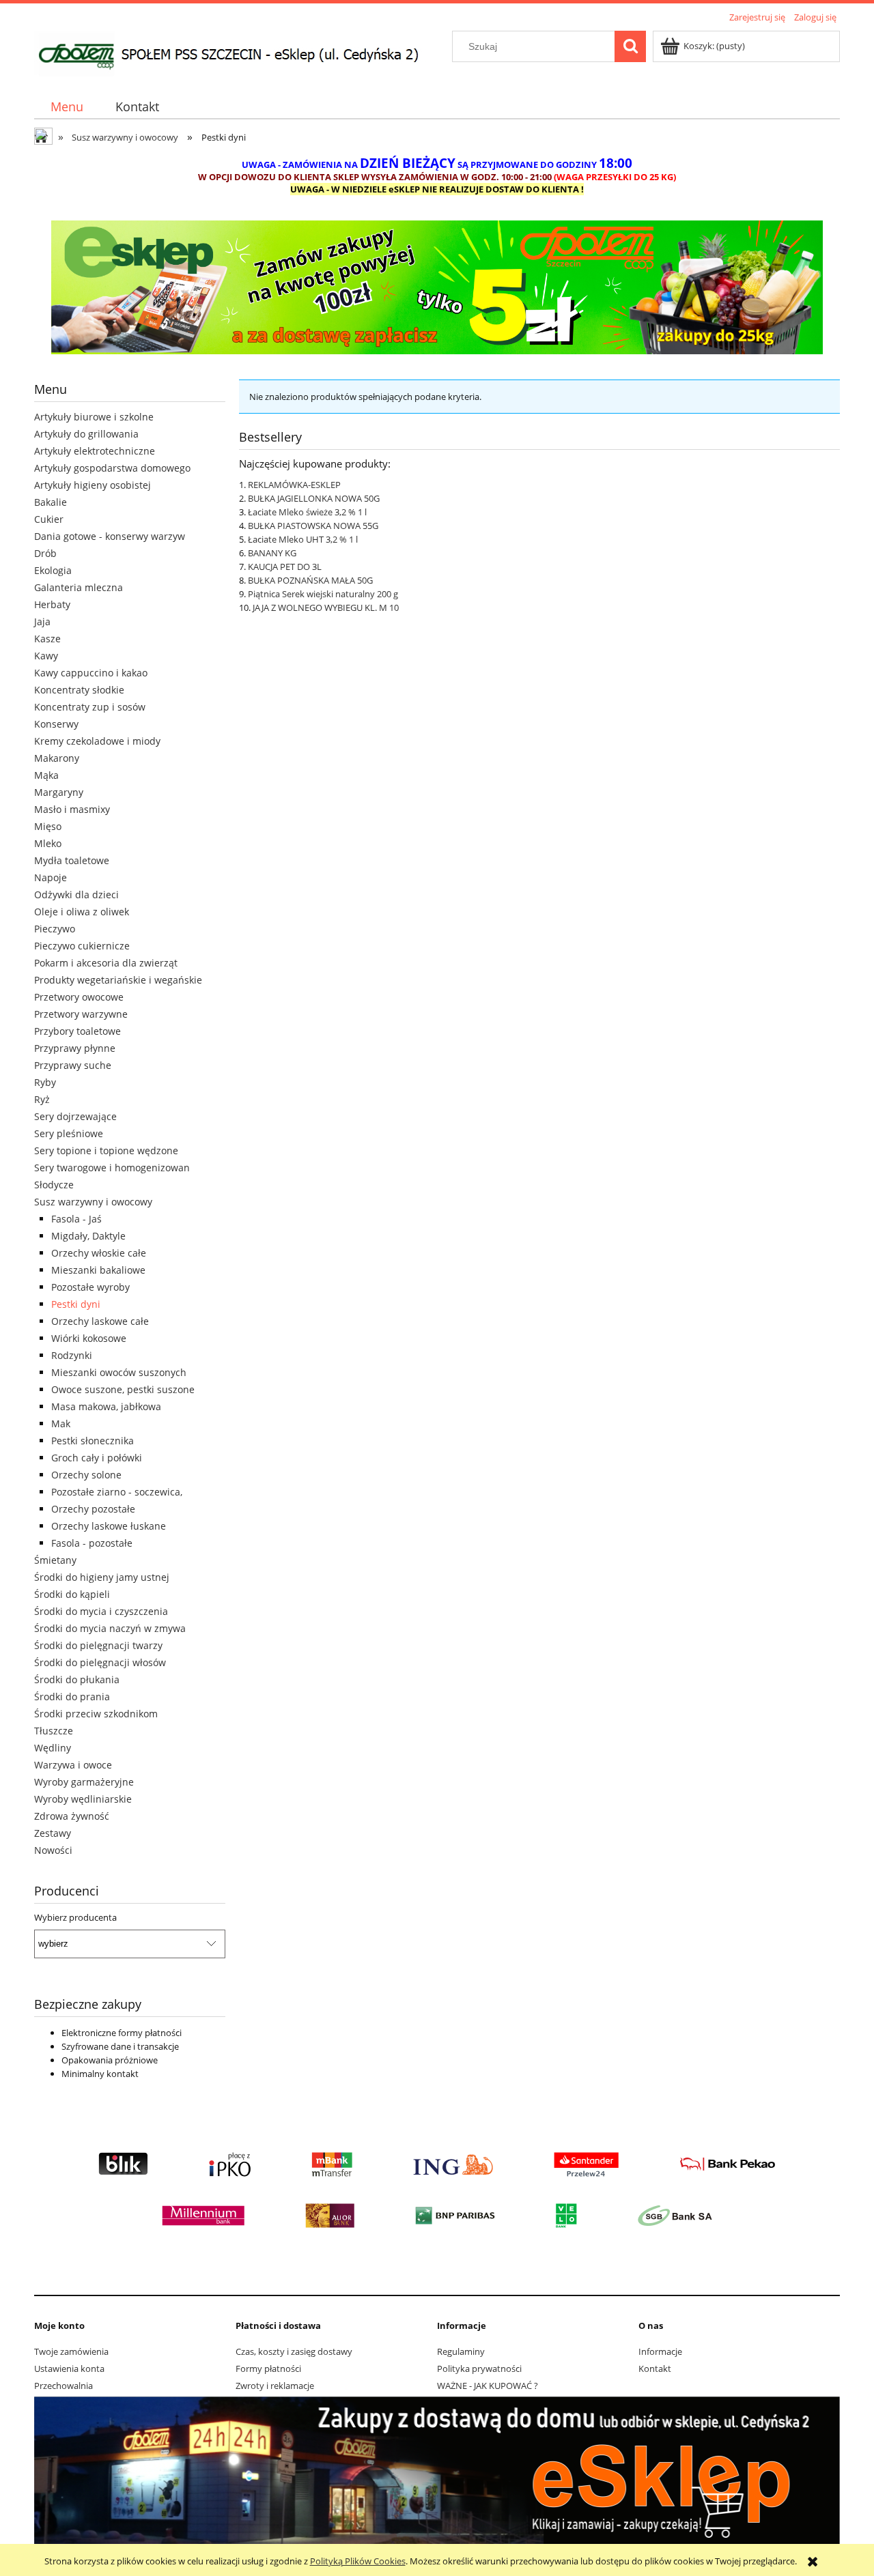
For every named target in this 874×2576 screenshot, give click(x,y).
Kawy (46, 656)
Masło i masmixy (72, 809)
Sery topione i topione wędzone (106, 1150)
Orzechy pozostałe (93, 1509)
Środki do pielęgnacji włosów (100, 1662)
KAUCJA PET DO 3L (285, 567)
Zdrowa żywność (72, 1816)
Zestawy (53, 1833)
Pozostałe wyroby (90, 1287)
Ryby (45, 1082)
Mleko (48, 843)
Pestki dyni (76, 1304)
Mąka (46, 775)
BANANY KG (272, 553)
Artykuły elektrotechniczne (95, 451)
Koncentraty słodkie (79, 690)
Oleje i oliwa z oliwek (82, 912)
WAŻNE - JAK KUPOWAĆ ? (488, 2386)
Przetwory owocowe (79, 997)
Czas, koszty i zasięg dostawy (294, 2351)
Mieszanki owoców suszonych (119, 1372)
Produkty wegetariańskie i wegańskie (118, 980)
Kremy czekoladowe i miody (97, 741)
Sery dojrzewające (75, 1116)
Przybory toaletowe (77, 1031)
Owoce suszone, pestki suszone (123, 1389)
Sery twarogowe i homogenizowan (112, 1168)
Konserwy (56, 724)
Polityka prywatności (479, 2369)
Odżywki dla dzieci (76, 895)
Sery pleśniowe (69, 1133)
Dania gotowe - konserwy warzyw (110, 536)
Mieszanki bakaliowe (98, 1270)
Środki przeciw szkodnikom (96, 1714)
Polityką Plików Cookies (358, 2561)
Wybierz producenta (75, 1917)
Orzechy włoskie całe (99, 1253)
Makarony (57, 758)
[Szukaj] (630, 46)
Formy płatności (268, 2369)
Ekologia (53, 570)
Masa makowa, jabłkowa (106, 1406)
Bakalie (51, 502)
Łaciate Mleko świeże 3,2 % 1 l (307, 512)
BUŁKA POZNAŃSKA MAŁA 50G (310, 580)
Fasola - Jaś (76, 1219)
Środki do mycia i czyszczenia (101, 1611)
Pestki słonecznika (93, 1441)
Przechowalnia (64, 2386)
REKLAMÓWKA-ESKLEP (294, 485)
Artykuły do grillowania (86, 434)
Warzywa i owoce (73, 1765)
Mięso (48, 826)
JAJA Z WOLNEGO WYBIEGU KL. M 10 (326, 607)
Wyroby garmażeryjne (84, 1782)
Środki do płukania (77, 1679)
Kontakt (655, 2369)
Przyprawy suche (73, 1065)
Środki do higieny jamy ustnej (102, 1577)
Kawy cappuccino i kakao (91, 673)
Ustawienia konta (69, 2369)
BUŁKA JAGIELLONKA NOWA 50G (314, 498)
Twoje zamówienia (71, 2351)
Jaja (42, 621)
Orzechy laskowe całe (100, 1321)
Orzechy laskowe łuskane (109, 1526)
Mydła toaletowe (72, 860)
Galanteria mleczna (79, 587)
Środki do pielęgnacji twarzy (98, 1645)
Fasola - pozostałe (92, 1543)
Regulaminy (461, 2351)
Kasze (47, 639)
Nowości (53, 1850)
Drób (45, 553)
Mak (61, 1423)
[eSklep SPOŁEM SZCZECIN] (437, 287)
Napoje (51, 877)
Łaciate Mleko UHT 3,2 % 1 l (303, 539)
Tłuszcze (54, 1731)
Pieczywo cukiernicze (82, 946)
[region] (437, 287)
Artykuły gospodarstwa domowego (112, 468)
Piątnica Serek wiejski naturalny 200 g (323, 594)
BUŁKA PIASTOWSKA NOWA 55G (313, 526)
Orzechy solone (86, 1475)
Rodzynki (72, 1355)
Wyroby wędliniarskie (83, 1799)
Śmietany (55, 1560)
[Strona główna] (238, 52)
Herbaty (52, 604)
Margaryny (59, 792)
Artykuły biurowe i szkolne (94, 417)
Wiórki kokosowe (89, 1338)
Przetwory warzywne (81, 1014)
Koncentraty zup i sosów (90, 707)
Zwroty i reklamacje (275, 2386)
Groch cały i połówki (97, 1458)
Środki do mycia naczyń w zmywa (110, 1628)
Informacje (660, 2351)
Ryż (42, 1099)
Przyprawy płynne (75, 1048)
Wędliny (53, 1748)
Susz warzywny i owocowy (93, 1202)
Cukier (49, 519)
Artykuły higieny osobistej (93, 485)
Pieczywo (55, 929)
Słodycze (54, 1185)
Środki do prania (72, 1697)
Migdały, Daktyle (88, 1236)
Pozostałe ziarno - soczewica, (117, 1492)
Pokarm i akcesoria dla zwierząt (106, 963)
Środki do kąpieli (72, 1594)
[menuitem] (67, 107)
